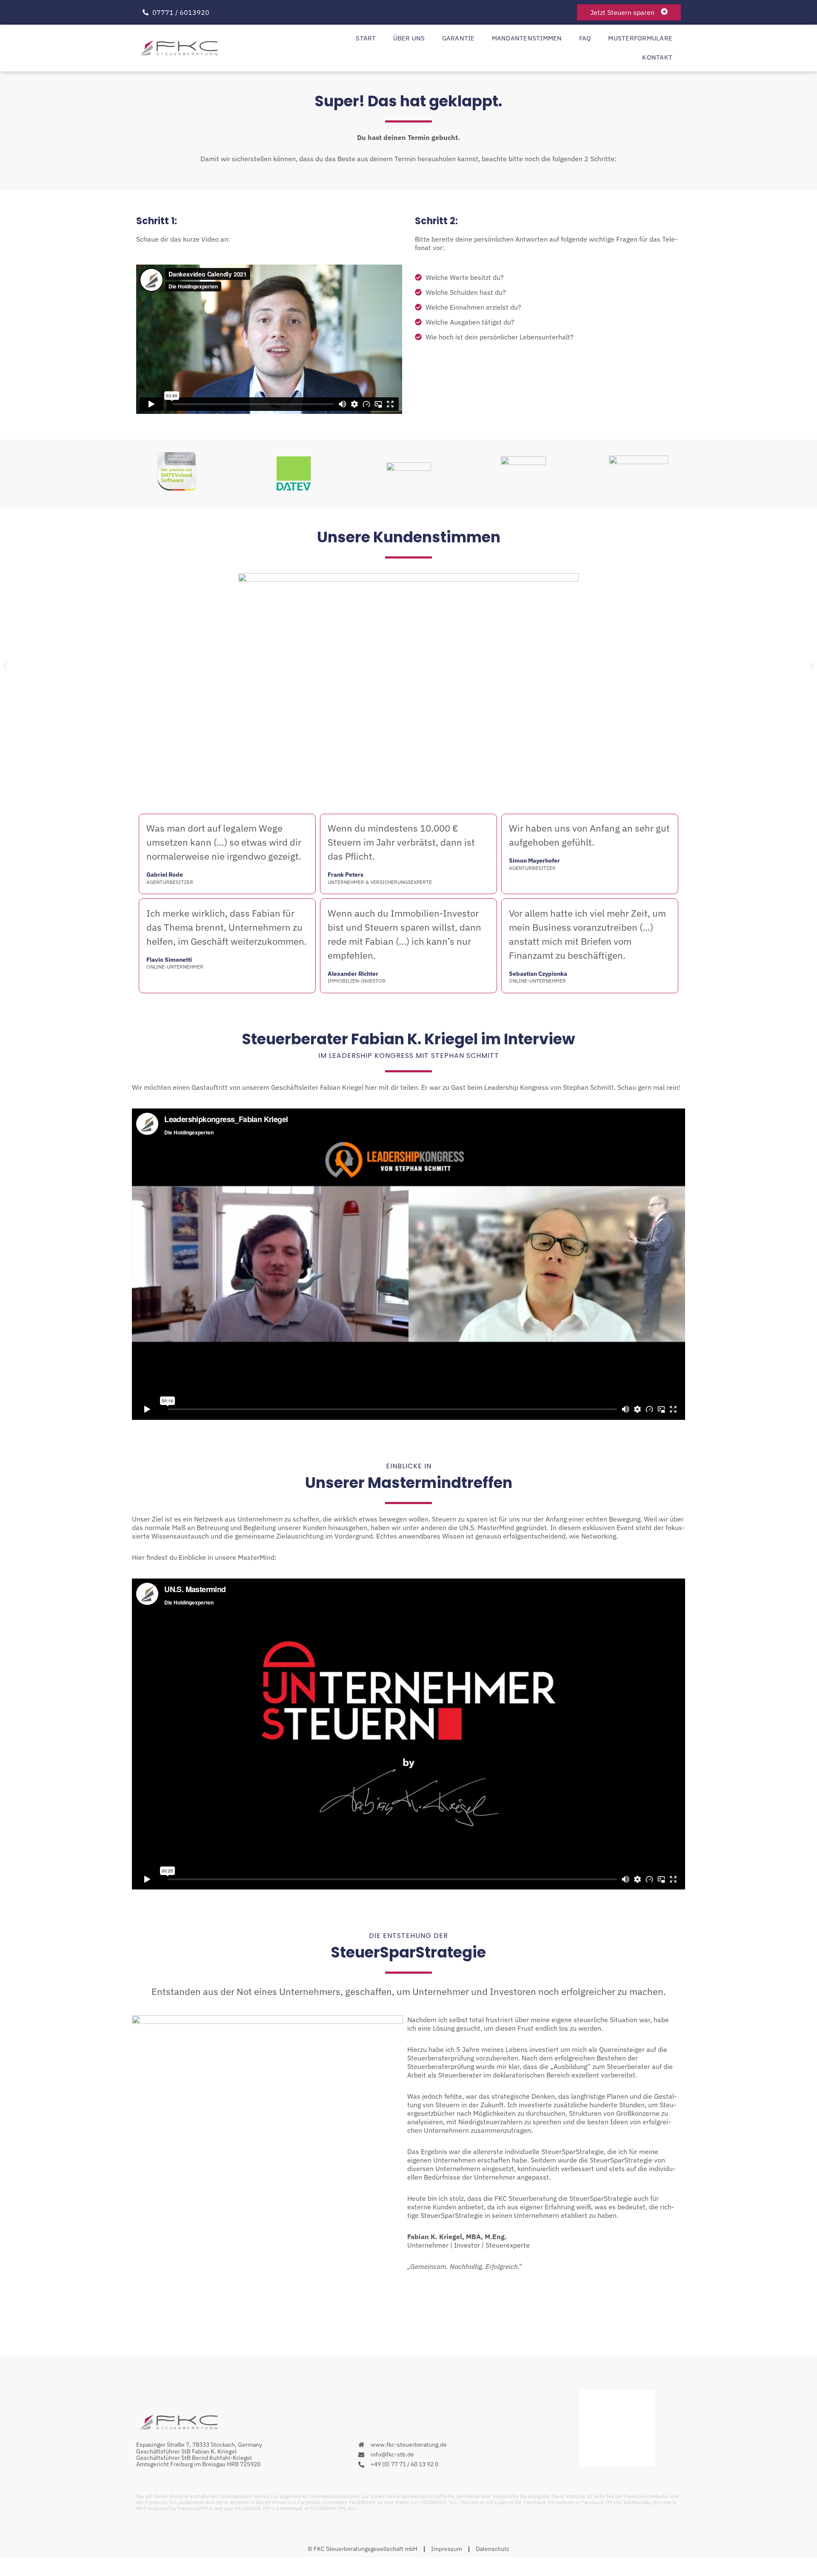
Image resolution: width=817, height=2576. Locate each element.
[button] (5, 666)
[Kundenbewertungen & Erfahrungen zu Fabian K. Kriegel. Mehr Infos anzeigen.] (617, 2464)
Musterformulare (640, 38)
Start (366, 38)
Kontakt (657, 57)
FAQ (585, 38)
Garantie (458, 38)
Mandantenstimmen (527, 38)
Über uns (409, 38)
